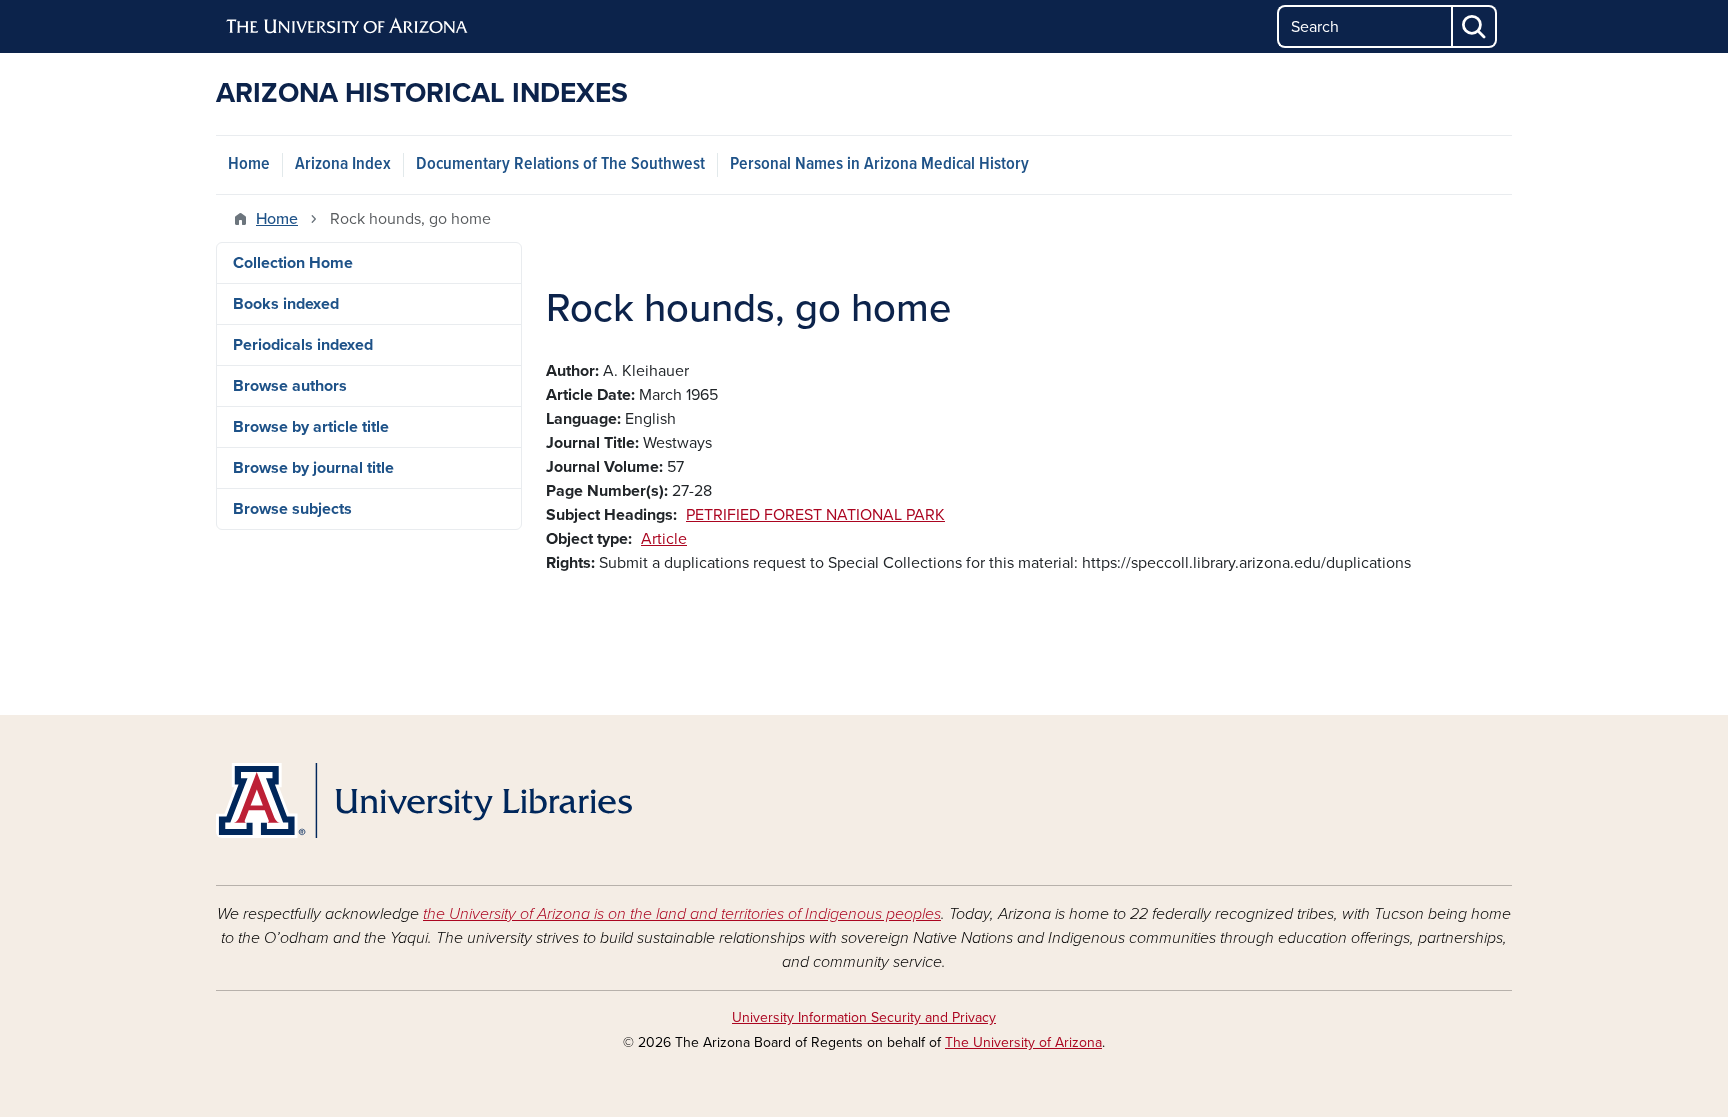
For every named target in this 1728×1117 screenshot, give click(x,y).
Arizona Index (343, 164)
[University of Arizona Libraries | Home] (424, 800)
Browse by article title (311, 427)
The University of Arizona (1023, 1042)
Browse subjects (292, 509)
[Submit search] (1475, 26)
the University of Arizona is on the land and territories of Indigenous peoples (682, 914)
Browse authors (290, 386)
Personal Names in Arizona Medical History (879, 164)
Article (664, 539)
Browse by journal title (313, 468)
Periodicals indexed (303, 345)
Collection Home (293, 263)
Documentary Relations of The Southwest (560, 164)
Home (249, 164)
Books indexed (286, 304)
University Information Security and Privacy (864, 1017)
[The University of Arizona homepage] (348, 27)
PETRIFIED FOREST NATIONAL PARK (815, 515)
